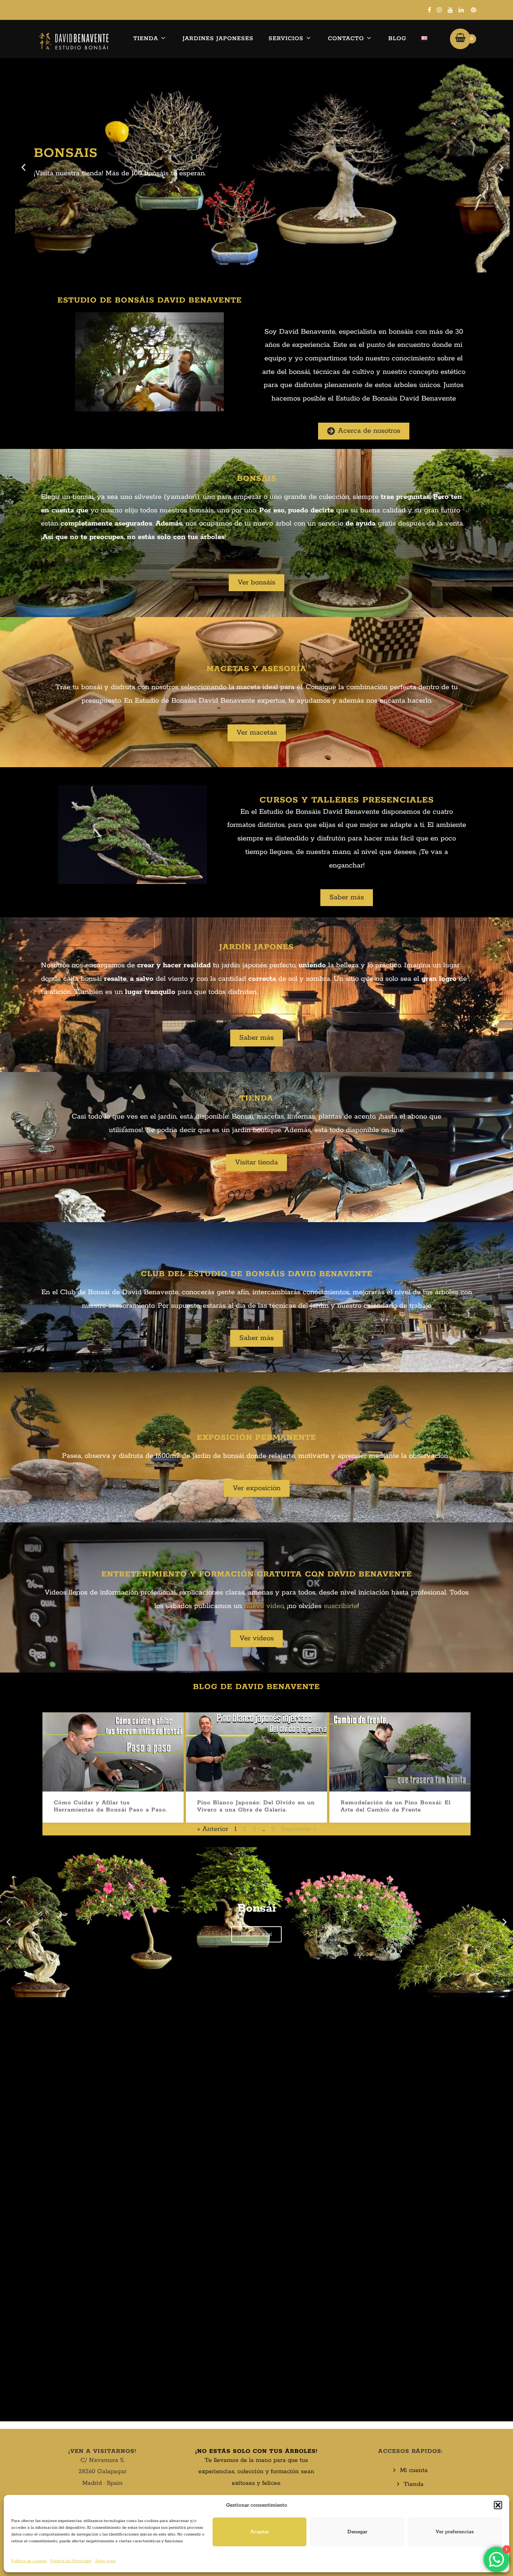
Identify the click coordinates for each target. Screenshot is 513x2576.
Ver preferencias (455, 2532)
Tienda (146, 38)
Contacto (346, 38)
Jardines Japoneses (218, 38)
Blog (397, 38)
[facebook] (429, 10)
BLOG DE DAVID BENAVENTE (256, 1687)
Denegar (357, 2532)
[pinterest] (474, 10)
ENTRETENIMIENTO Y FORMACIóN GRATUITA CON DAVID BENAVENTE (257, 1574)
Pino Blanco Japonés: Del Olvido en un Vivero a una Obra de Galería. (256, 1806)
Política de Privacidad (71, 2561)
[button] (498, 2505)
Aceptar (260, 2532)
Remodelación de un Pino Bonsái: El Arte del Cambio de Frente (396, 1806)
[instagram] (439, 10)
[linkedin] (461, 10)
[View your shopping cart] (460, 39)
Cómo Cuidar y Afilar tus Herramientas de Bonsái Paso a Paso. (111, 1806)
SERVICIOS (286, 38)
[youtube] (450, 10)
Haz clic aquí (256, 1934)
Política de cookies (29, 2561)
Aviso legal (105, 2561)
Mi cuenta (414, 2470)
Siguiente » (299, 1829)
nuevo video (264, 1606)
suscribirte (341, 1606)
